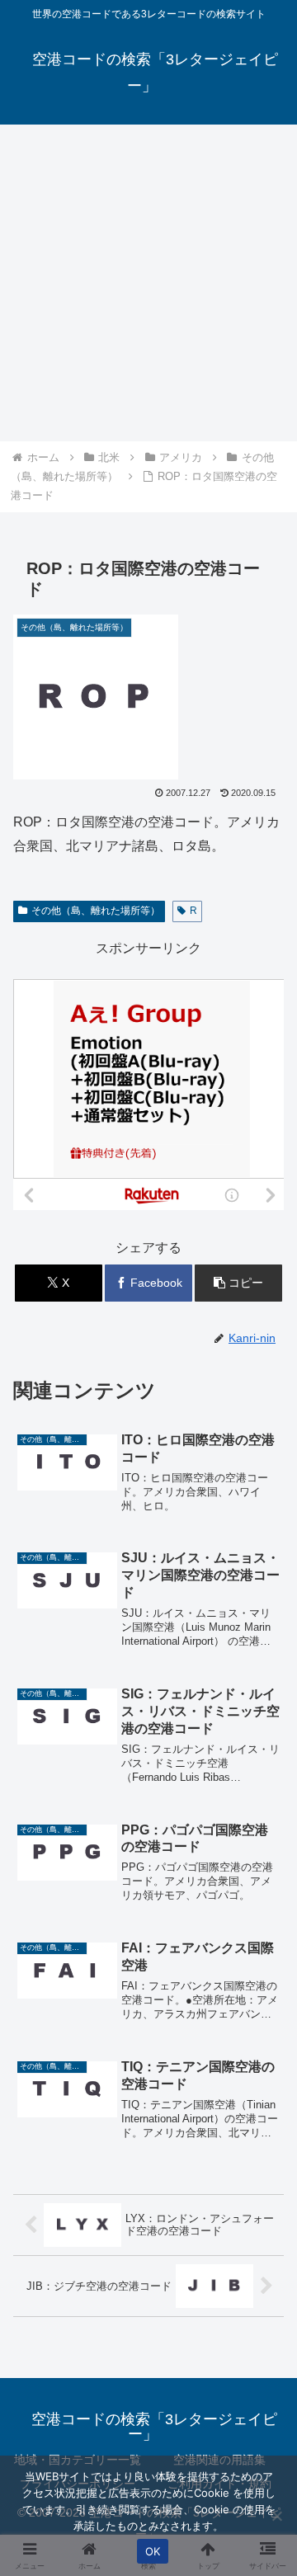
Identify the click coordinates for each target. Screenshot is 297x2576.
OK (153, 2551)
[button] (239, 1283)
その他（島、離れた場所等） (96, 911)
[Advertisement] (148, 283)
